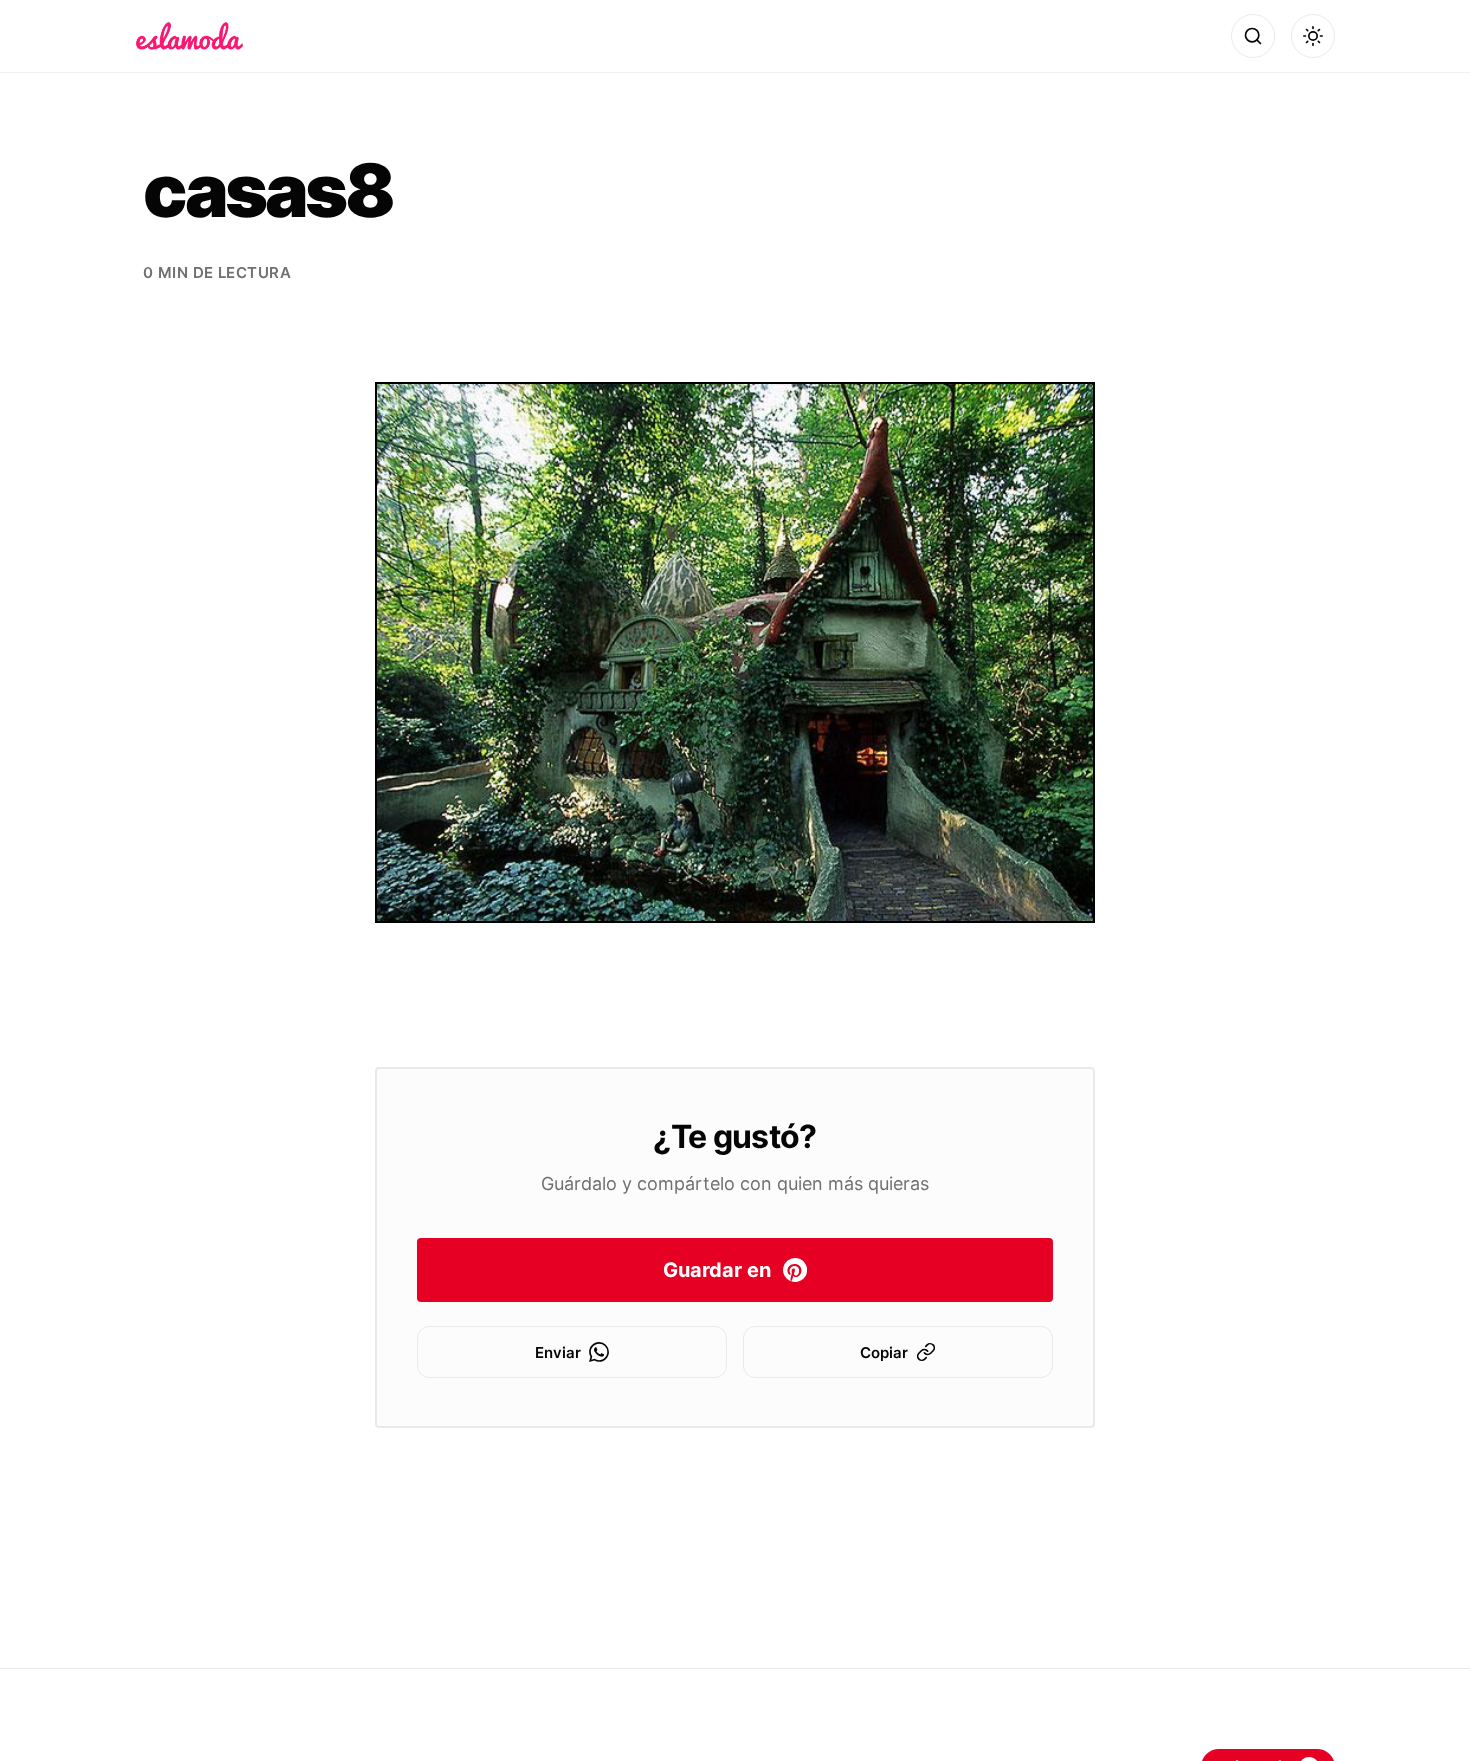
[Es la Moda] (189, 36)
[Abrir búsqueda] (1253, 36)
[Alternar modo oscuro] (1313, 36)
